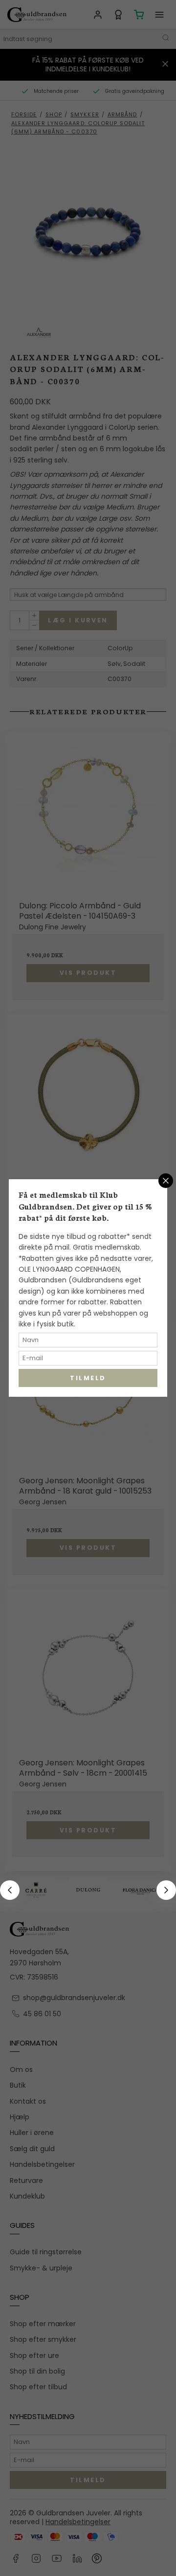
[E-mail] (88, 1340)
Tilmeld (88, 1378)
